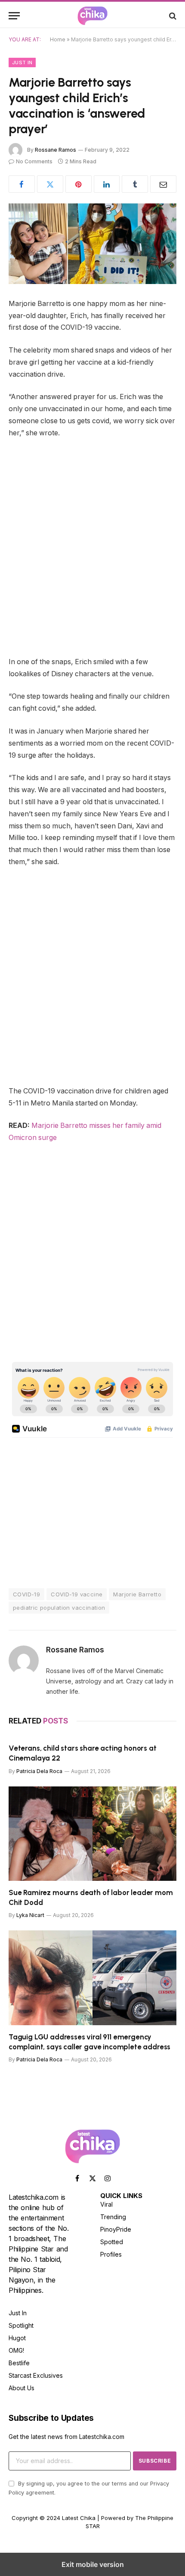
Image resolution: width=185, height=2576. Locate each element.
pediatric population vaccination (59, 1608)
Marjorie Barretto (137, 1594)
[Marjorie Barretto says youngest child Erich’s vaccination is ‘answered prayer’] (92, 244)
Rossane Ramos (55, 150)
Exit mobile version (93, 2564)
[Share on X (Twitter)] (50, 184)
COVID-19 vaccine (77, 1594)
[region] (81, 1294)
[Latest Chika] (92, 16)
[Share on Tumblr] (135, 184)
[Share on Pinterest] (79, 184)
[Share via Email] (163, 184)
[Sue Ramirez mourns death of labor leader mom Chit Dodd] (92, 1834)
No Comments (34, 161)
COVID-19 (26, 1594)
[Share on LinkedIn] (107, 184)
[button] (14, 16)
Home (58, 39)
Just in (22, 62)
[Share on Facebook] (22, 184)
